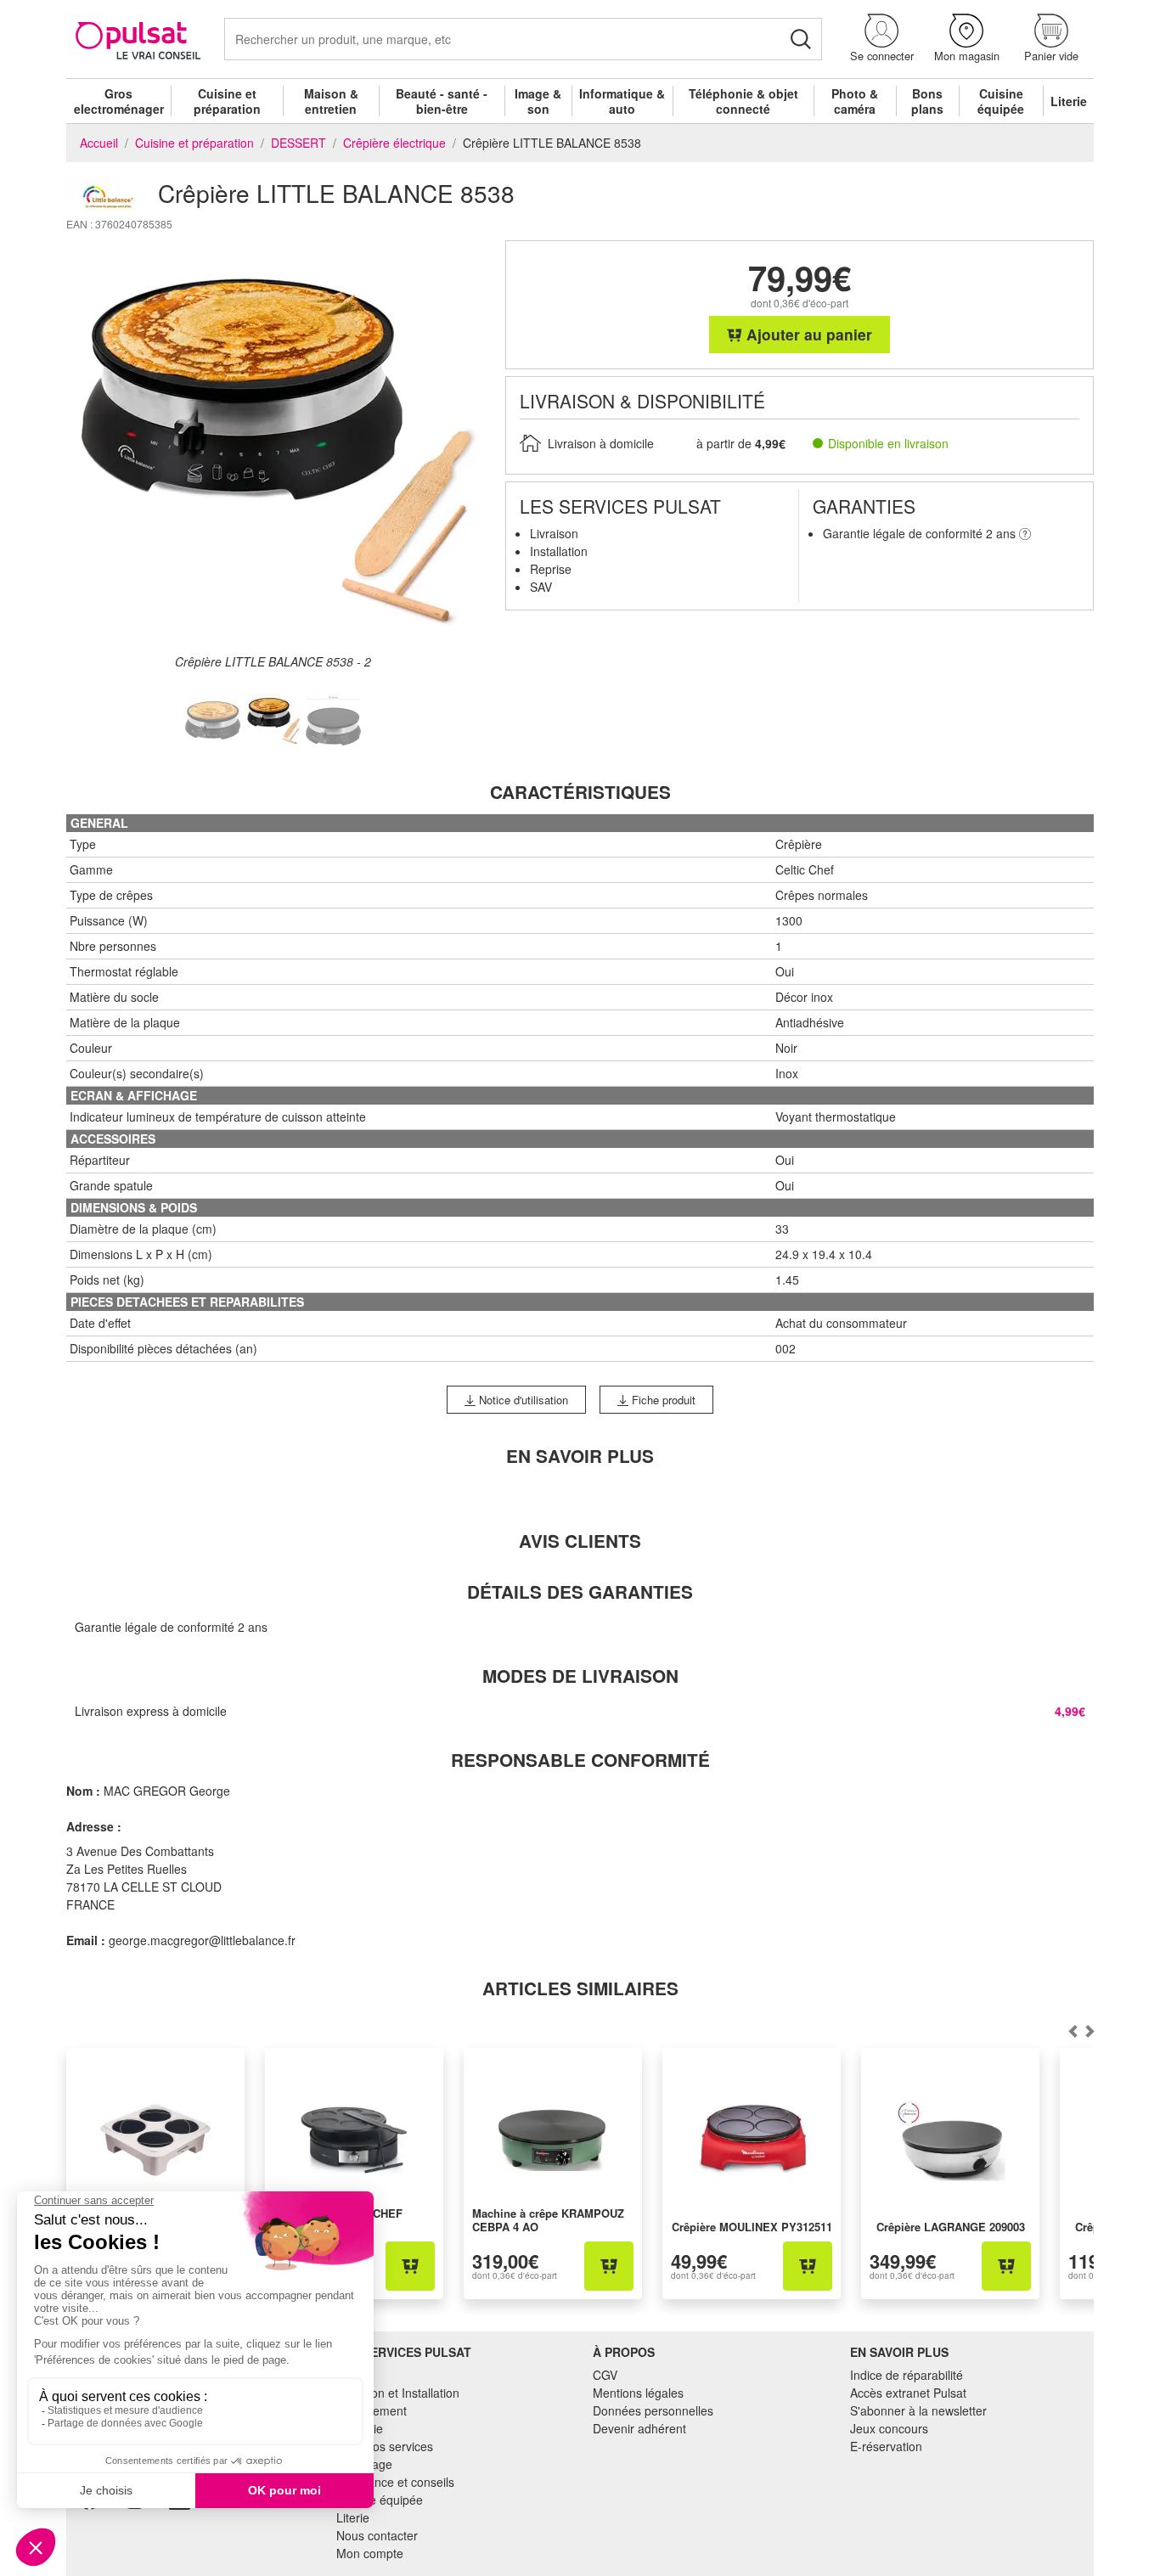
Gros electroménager (119, 101)
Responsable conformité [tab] (580, 1760)
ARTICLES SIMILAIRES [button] (580, 1988)
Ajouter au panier (807, 334)
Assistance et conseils (395, 2482)
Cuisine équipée (1001, 101)
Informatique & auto (622, 101)
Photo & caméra (855, 101)
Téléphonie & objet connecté (743, 101)
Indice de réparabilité (907, 2375)
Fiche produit (662, 1400)
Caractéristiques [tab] (580, 792)
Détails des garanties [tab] (580, 1592)
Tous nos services (385, 2446)
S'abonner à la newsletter (918, 2410)
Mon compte (370, 2553)
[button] (881, 39)
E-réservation (886, 2446)
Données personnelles (653, 2410)
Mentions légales (638, 2393)
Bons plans (927, 101)
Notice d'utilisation (522, 1400)
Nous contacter (377, 2535)
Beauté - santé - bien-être (442, 101)
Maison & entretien (331, 101)
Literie (1069, 101)
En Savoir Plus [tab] (580, 1456)
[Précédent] (1090, 2031)
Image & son (538, 101)
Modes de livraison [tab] (580, 1676)
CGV (605, 2375)
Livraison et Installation (398, 2393)
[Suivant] (1073, 2031)
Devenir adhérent (639, 2428)
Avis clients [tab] (580, 1541)
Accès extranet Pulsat (908, 2393)
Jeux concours (889, 2428)
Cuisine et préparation (227, 101)
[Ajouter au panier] (410, 2266)
